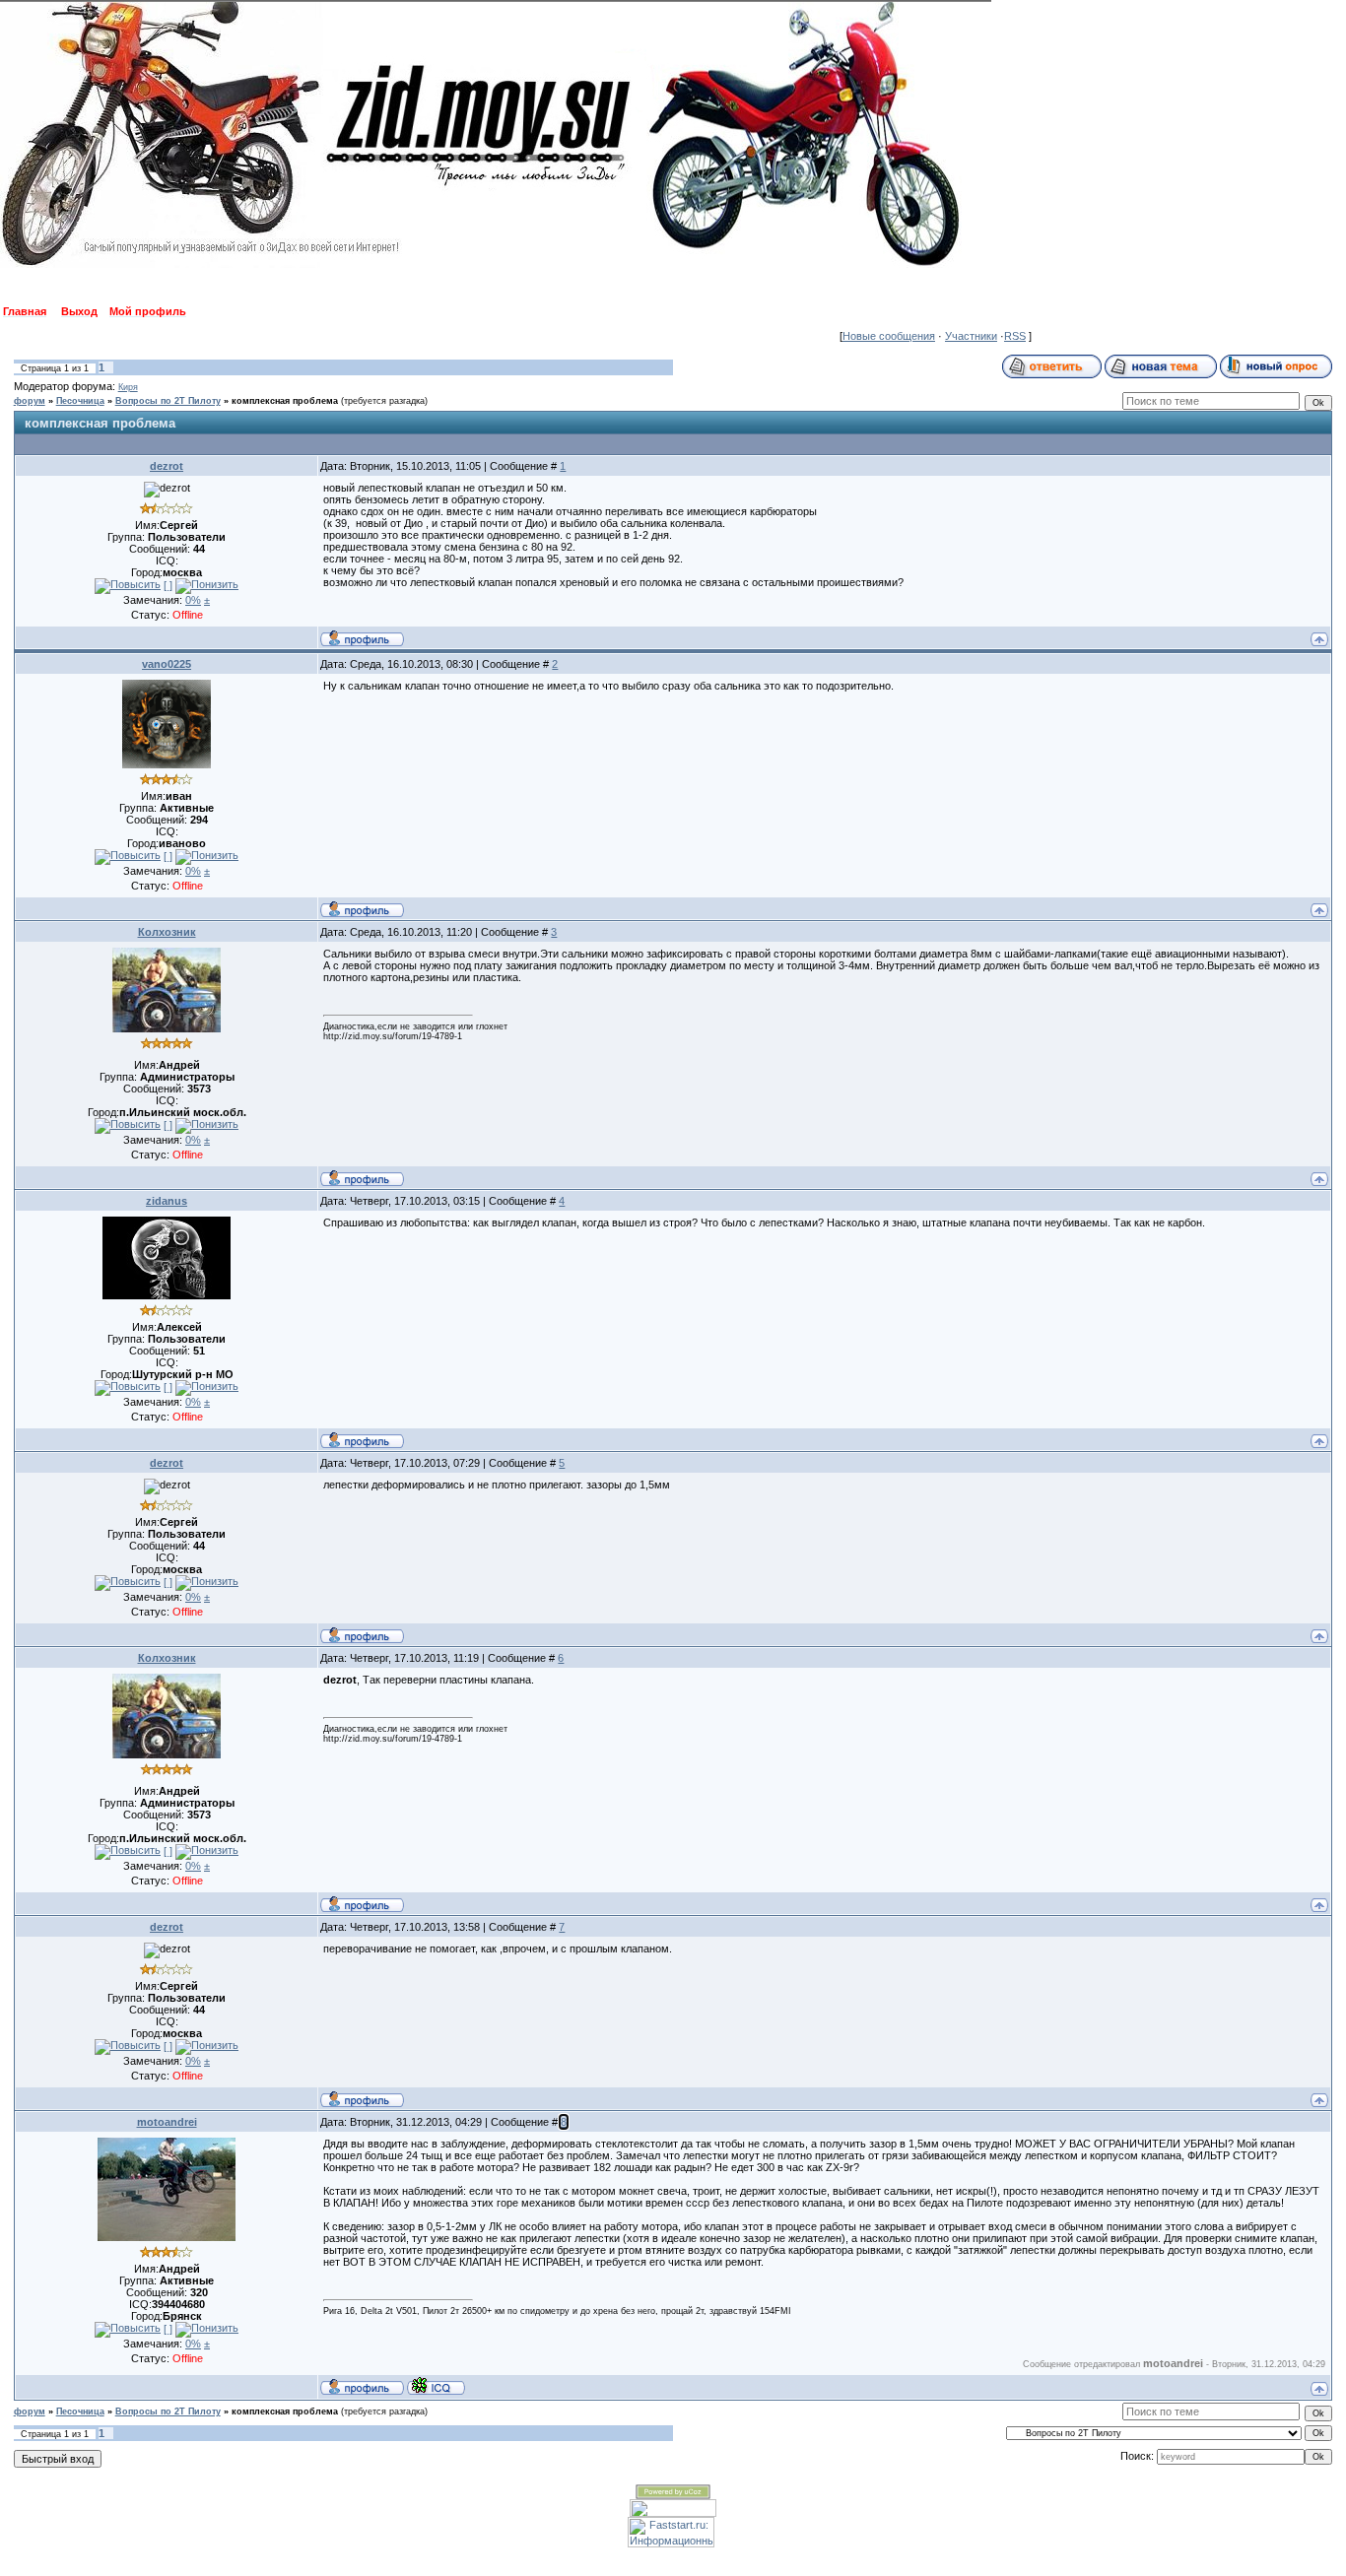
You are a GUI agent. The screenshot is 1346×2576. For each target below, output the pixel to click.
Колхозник (167, 932)
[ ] (168, 585)
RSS (1015, 336)
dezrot (167, 466)
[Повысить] (128, 586)
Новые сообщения (889, 336)
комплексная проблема (285, 401)
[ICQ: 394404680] (436, 2386)
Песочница (80, 401)
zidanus (167, 1201)
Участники (971, 336)
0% (193, 600)
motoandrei (167, 2122)
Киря (128, 387)
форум (30, 401)
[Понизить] (207, 586)
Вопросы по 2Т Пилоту (168, 401)
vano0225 (167, 664)
